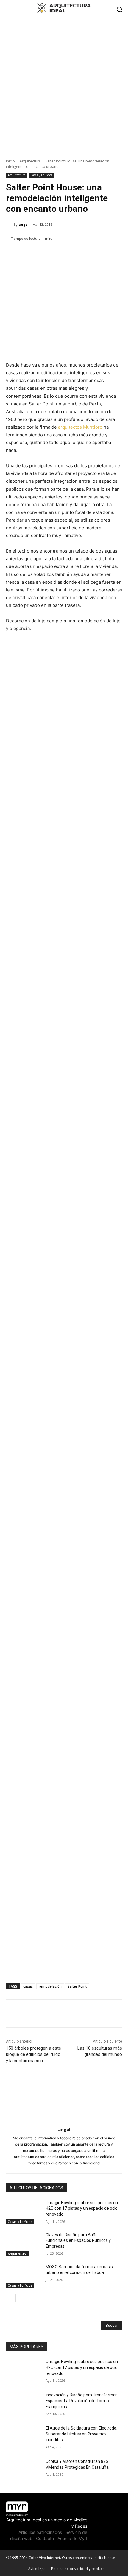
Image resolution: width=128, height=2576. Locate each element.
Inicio (10, 161)
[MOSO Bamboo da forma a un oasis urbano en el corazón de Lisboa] (23, 2276)
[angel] (10, 225)
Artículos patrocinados (40, 2532)
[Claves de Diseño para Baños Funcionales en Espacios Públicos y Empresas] (23, 2244)
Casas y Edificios (41, 175)
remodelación (50, 1986)
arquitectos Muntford (80, 427)
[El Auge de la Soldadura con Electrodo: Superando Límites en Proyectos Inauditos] (23, 2438)
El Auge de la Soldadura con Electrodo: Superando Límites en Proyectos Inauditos (81, 2434)
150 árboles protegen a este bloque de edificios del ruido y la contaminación (33, 2054)
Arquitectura (30, 161)
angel (24, 224)
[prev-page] (10, 2298)
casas (28, 1986)
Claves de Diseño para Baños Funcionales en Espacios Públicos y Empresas (78, 2240)
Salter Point (77, 1986)
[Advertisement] (64, 85)
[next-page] (19, 2298)
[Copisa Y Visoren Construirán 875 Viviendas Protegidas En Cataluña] (23, 2471)
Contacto (45, 2538)
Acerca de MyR (72, 2538)
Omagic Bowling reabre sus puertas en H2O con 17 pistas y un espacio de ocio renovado (82, 2208)
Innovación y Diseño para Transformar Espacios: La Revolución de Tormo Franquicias (81, 2401)
